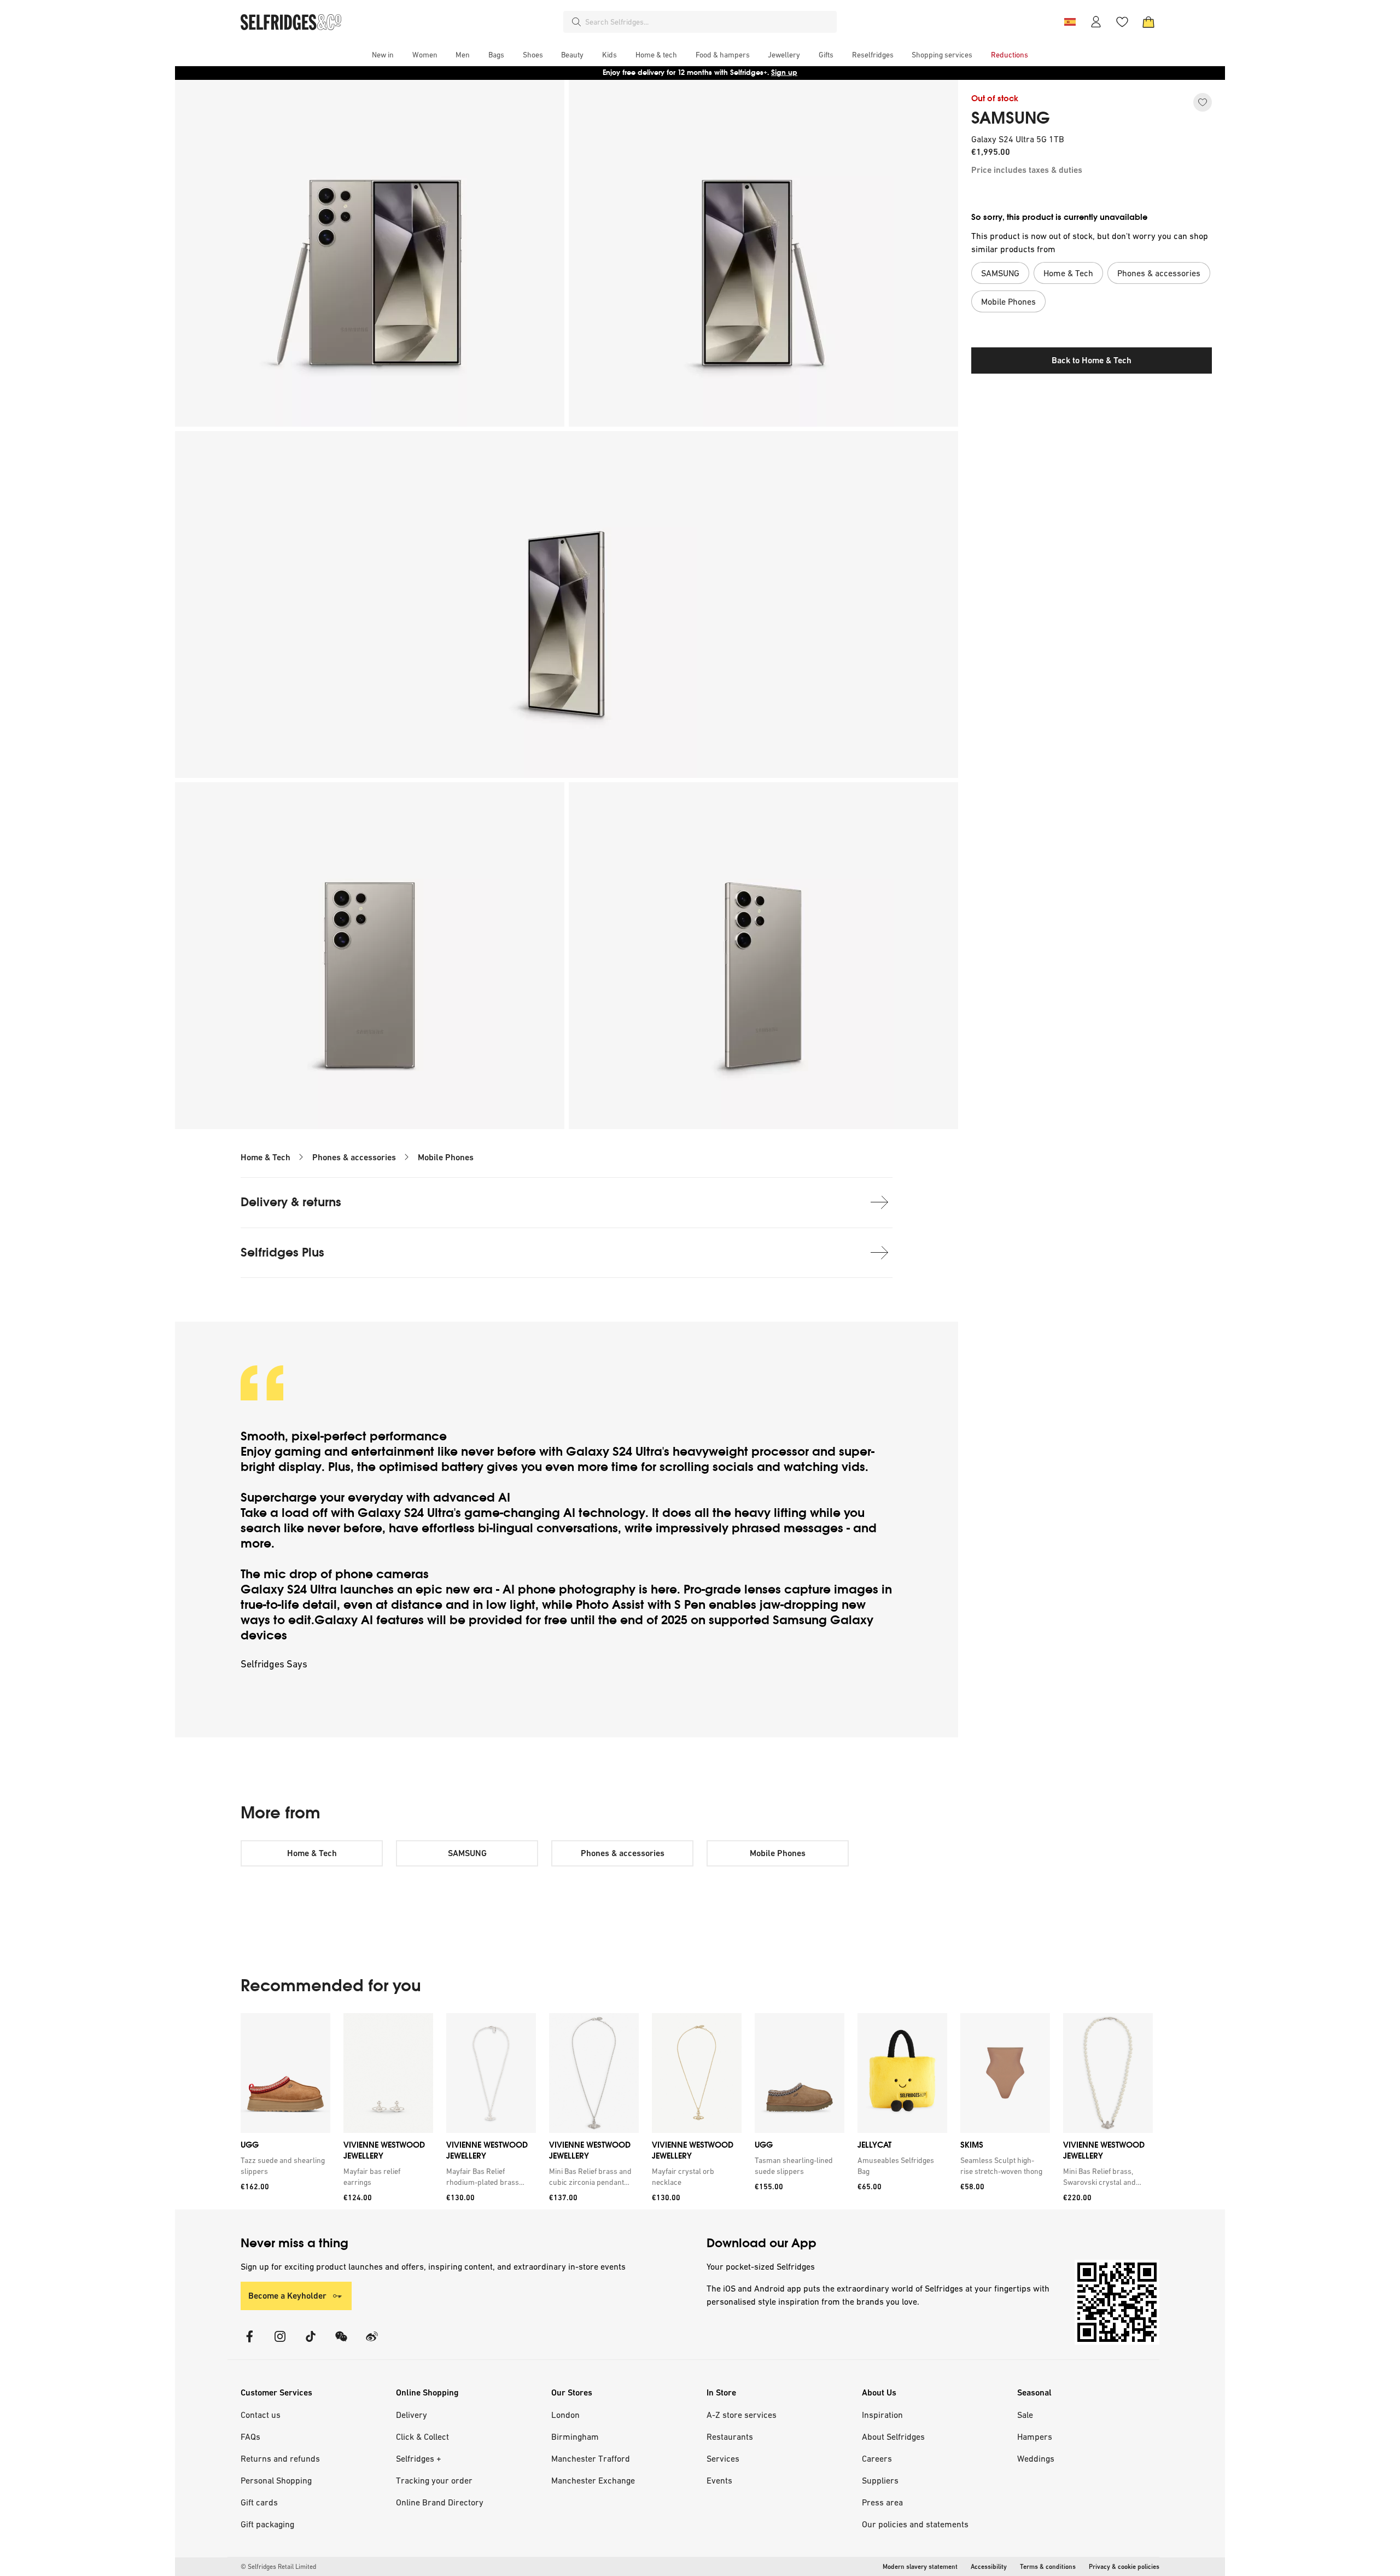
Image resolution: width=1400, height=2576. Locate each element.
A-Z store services (742, 2415)
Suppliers (880, 2480)
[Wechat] (341, 2343)
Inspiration (882, 2415)
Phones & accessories (354, 1157)
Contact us (261, 2415)
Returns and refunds (280, 2458)
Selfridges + (419, 2458)
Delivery (412, 2415)
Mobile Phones (446, 1157)
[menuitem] (383, 55)
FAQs (250, 2437)
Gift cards (259, 2502)
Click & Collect (422, 2437)
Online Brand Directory (440, 2502)
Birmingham (575, 2437)
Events (719, 2480)
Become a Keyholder (287, 2296)
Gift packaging (267, 2524)
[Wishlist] (1122, 22)
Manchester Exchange (593, 2480)
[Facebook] (249, 2343)
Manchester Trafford (591, 2458)
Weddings (1036, 2458)
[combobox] (709, 22)
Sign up (784, 72)
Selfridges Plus (282, 1252)
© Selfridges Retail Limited (278, 2567)
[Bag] (1148, 22)
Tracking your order (434, 2480)
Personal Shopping (276, 2480)
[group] (697, 2111)
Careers (877, 2458)
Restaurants (730, 2437)
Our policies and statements (915, 2524)
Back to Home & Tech (1092, 360)
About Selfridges (893, 2437)
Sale (1025, 2415)
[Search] (576, 22)
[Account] (1096, 22)
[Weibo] (372, 2343)
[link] (283, 2166)
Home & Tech (266, 1157)
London (565, 2415)
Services (723, 2458)
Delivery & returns (291, 1202)
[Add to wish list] (1203, 102)
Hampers (1035, 2437)
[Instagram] (280, 2343)
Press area (882, 2502)
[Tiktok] (311, 2343)
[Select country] (1070, 22)
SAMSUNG (1011, 118)
